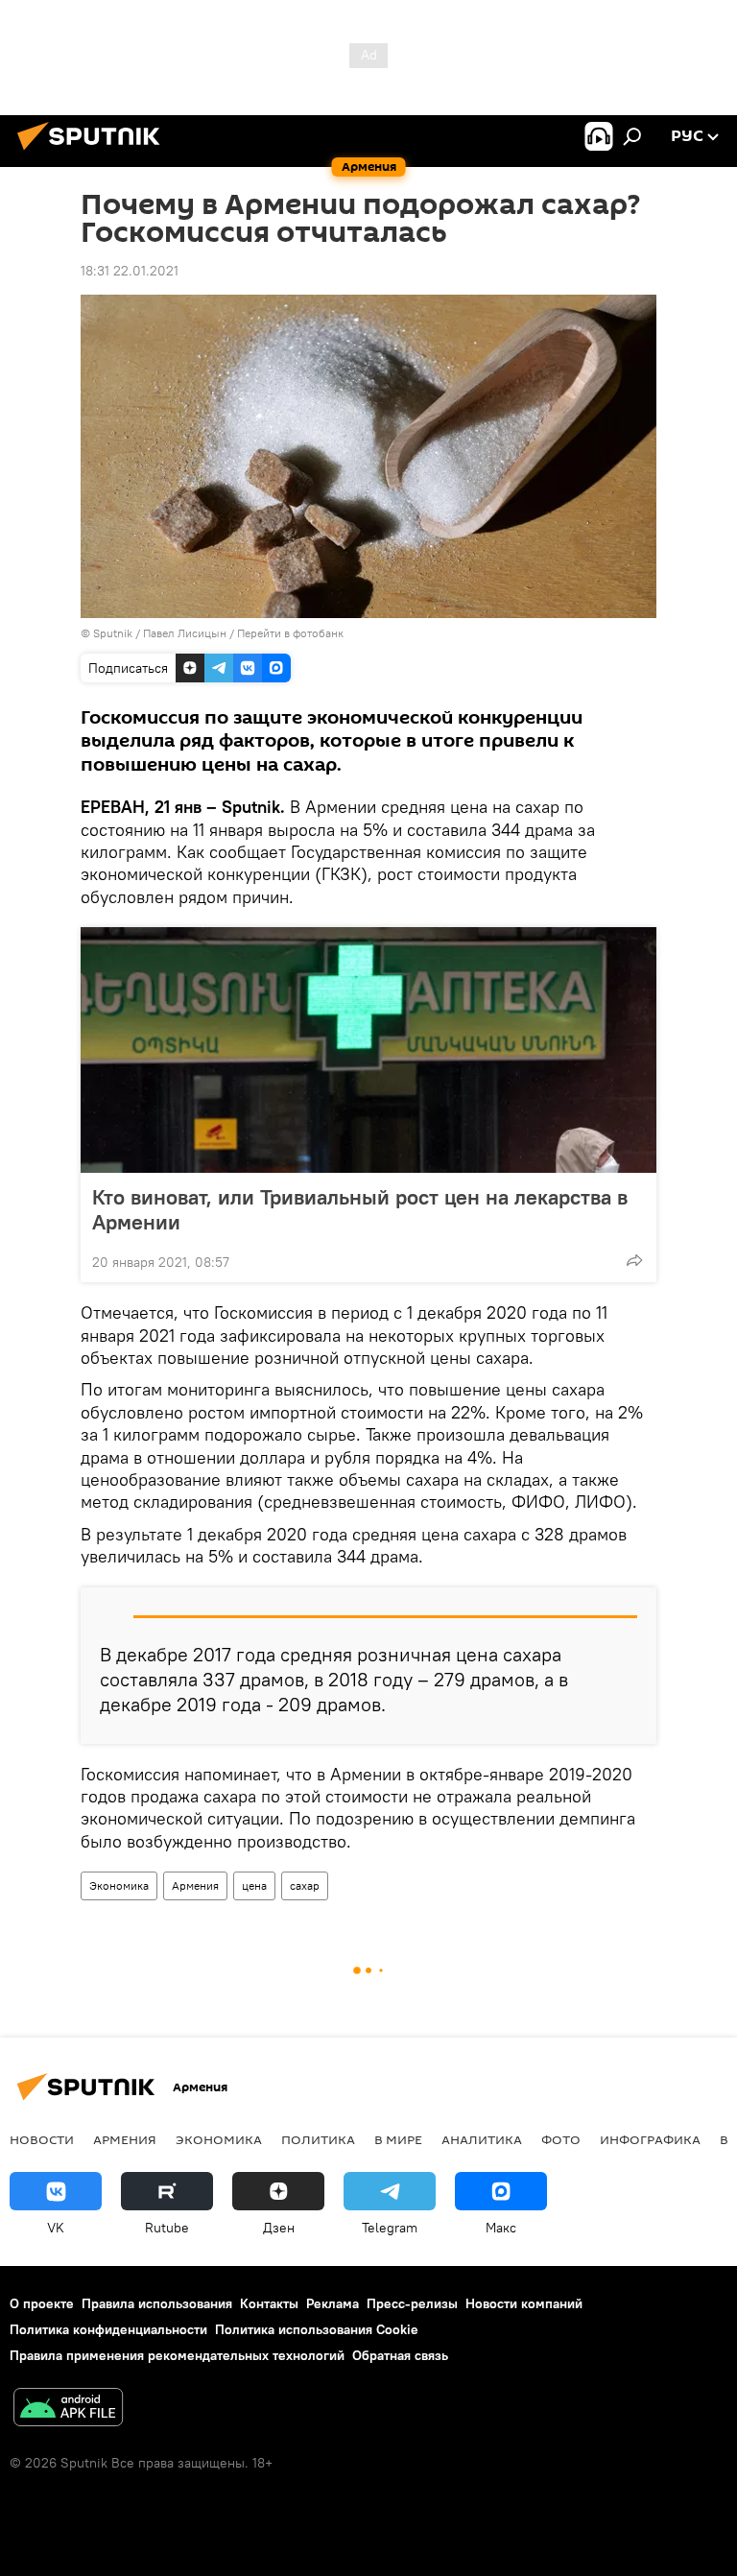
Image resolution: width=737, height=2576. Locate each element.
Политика (318, 2139)
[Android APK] (68, 2409)
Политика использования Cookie (317, 2329)
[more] (634, 1260)
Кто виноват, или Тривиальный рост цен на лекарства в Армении (360, 1209)
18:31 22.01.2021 (130, 271)
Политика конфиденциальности (108, 2329)
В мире (398, 2139)
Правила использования (157, 2303)
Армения (195, 1885)
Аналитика (482, 2139)
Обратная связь (400, 2355)
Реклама (333, 2303)
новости (42, 2139)
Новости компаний (524, 2303)
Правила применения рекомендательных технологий (177, 2355)
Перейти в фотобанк (290, 633)
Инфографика (650, 2139)
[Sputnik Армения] (94, 153)
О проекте (42, 2303)
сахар (305, 1885)
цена (254, 1885)
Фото (561, 2139)
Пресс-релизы (412, 2303)
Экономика (119, 1885)
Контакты (269, 2303)
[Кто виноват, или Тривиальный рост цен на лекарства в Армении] (368, 1050)
